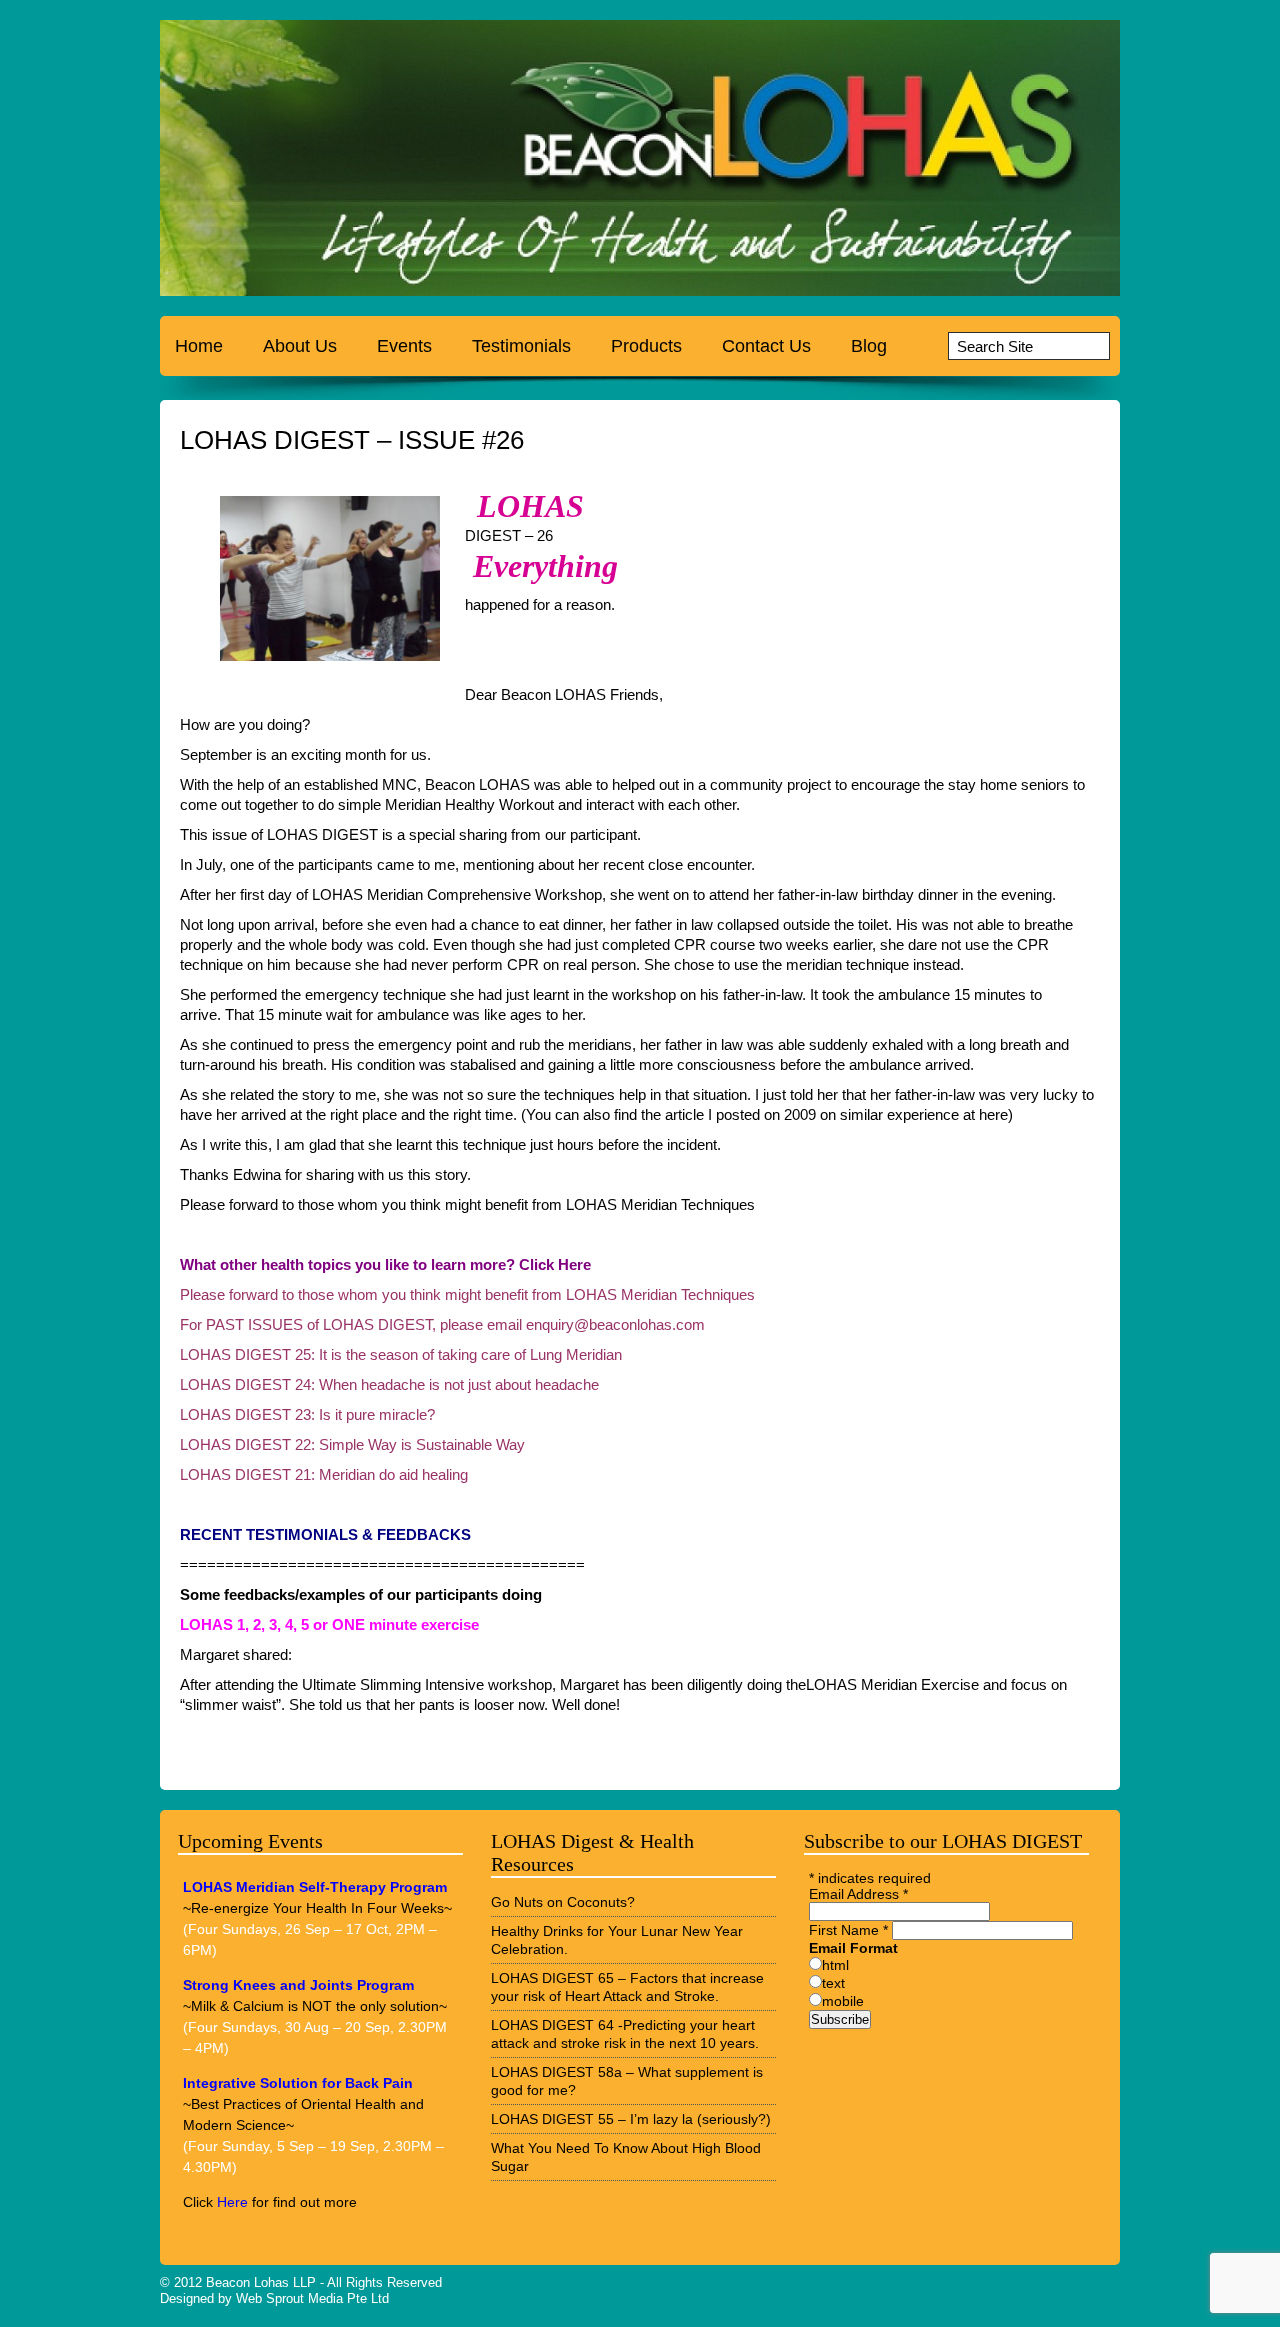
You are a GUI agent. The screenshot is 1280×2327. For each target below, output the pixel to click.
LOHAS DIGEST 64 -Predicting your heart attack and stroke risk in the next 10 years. (625, 2034)
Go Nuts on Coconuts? (563, 1902)
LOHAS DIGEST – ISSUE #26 (352, 440)
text (833, 1983)
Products (646, 346)
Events (404, 346)
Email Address (858, 1894)
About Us (300, 346)
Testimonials (521, 346)
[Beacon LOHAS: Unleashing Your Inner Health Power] (285, 163)
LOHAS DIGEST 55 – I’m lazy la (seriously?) (631, 2119)
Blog (869, 346)
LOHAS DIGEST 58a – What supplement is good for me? (627, 2081)
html (835, 1965)
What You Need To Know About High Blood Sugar (626, 2157)
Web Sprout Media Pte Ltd (312, 2298)
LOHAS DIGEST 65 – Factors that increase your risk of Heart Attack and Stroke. (627, 1987)
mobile (843, 2001)
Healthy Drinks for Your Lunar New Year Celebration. (617, 1940)
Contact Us (766, 346)
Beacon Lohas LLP (261, 2282)
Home (199, 346)
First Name (848, 1930)
